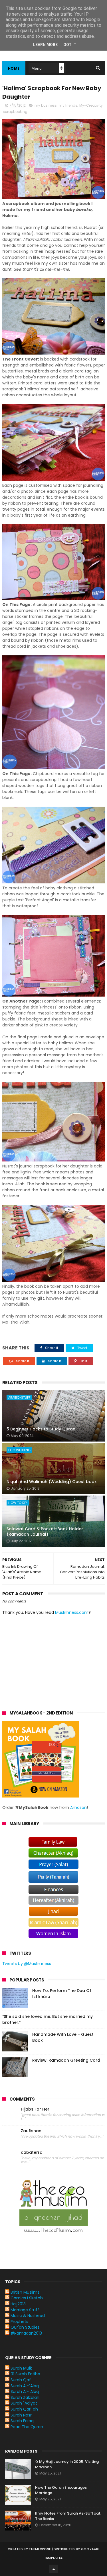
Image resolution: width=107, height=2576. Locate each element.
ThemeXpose (40, 2549)
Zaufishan (31, 2131)
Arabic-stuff (19, 1397)
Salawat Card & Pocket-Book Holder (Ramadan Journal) (45, 1532)
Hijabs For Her (35, 2109)
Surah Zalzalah (25, 2397)
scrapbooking (15, 112)
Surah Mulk (21, 2368)
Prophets (19, 2322)
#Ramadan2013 (26, 2333)
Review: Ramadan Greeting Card (66, 2060)
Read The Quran (27, 2427)
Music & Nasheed (28, 2316)
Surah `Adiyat (24, 2403)
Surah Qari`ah (24, 2409)
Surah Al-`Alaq (25, 2386)
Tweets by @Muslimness (27, 1964)
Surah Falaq (22, 2421)
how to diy (18, 1503)
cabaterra (32, 2152)
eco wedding (19, 1450)
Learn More (45, 45)
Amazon (78, 1807)
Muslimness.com (72, 1612)
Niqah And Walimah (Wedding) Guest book (52, 1482)
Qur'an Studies (25, 2327)
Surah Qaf (21, 2380)
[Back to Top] (54, 2569)
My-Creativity (91, 105)
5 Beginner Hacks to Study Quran (41, 1429)
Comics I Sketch (27, 2298)
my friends (68, 105)
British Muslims (25, 2292)
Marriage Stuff (25, 2310)
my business (46, 105)
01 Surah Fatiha (25, 2374)
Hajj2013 (18, 2304)
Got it (70, 45)
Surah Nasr (21, 2415)
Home (14, 68)
